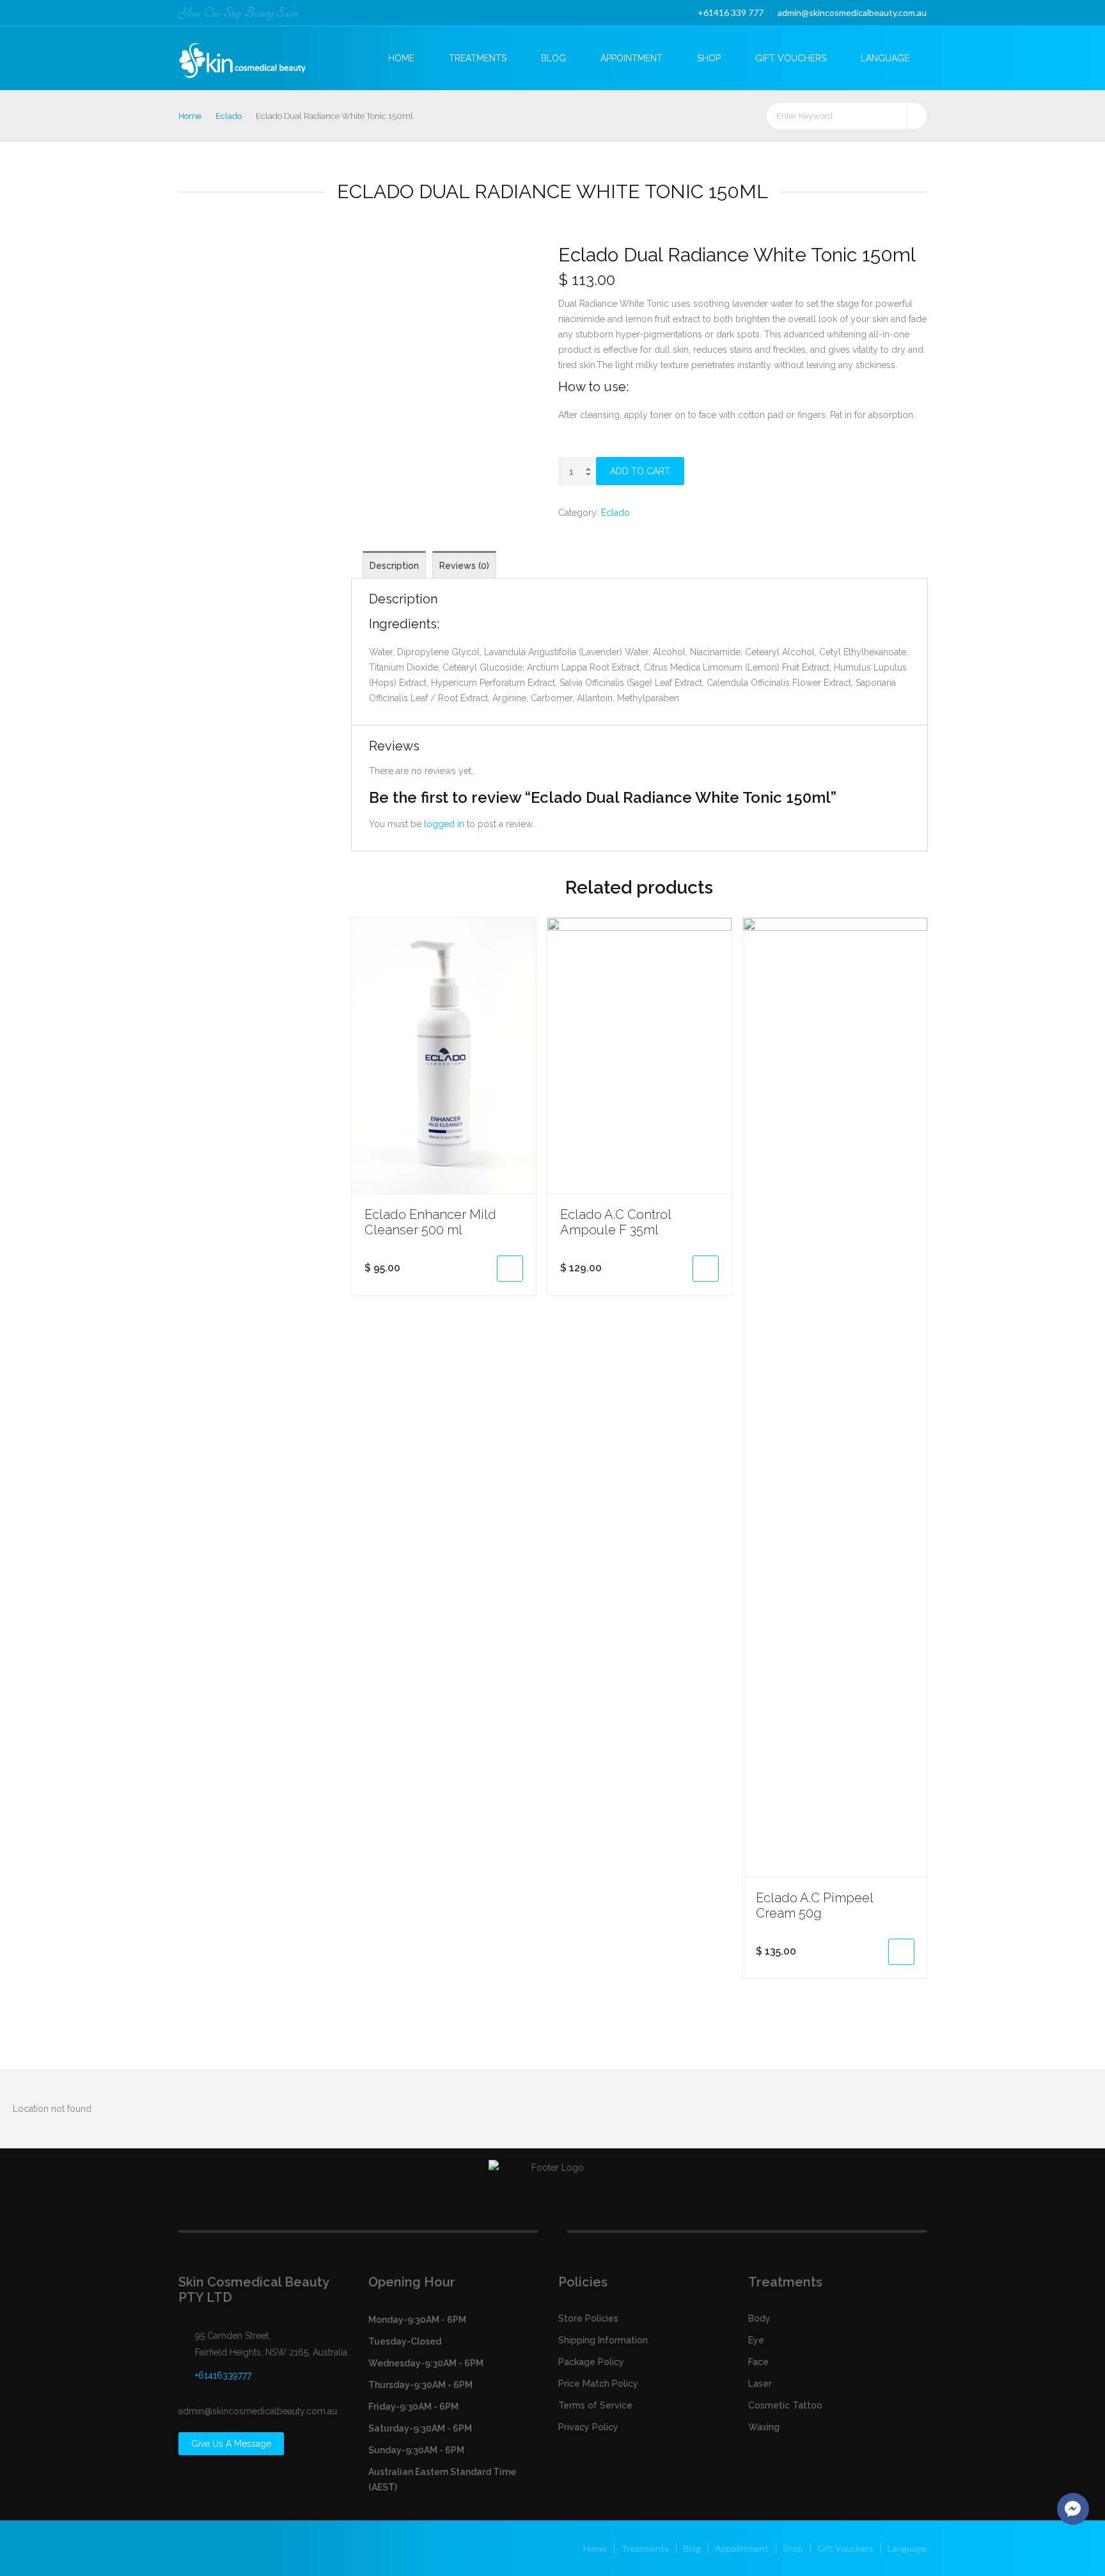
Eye (756, 2340)
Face (758, 2362)
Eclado (229, 116)
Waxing (764, 2427)
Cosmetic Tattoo (785, 2405)
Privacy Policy (588, 2427)
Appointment (631, 58)
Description (394, 566)
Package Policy (591, 2362)
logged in (444, 824)
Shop (709, 58)
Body (759, 2318)
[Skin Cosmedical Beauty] (253, 57)
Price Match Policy (598, 2384)
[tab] (394, 565)
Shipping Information (603, 2340)
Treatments (478, 58)
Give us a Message (231, 2444)
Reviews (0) (464, 566)
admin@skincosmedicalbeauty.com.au (852, 12)
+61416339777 (223, 2375)
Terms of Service (595, 2405)
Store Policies (588, 2318)
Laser (760, 2384)
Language (885, 58)
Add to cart (640, 471)
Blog (553, 58)
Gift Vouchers (791, 58)
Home (401, 58)
